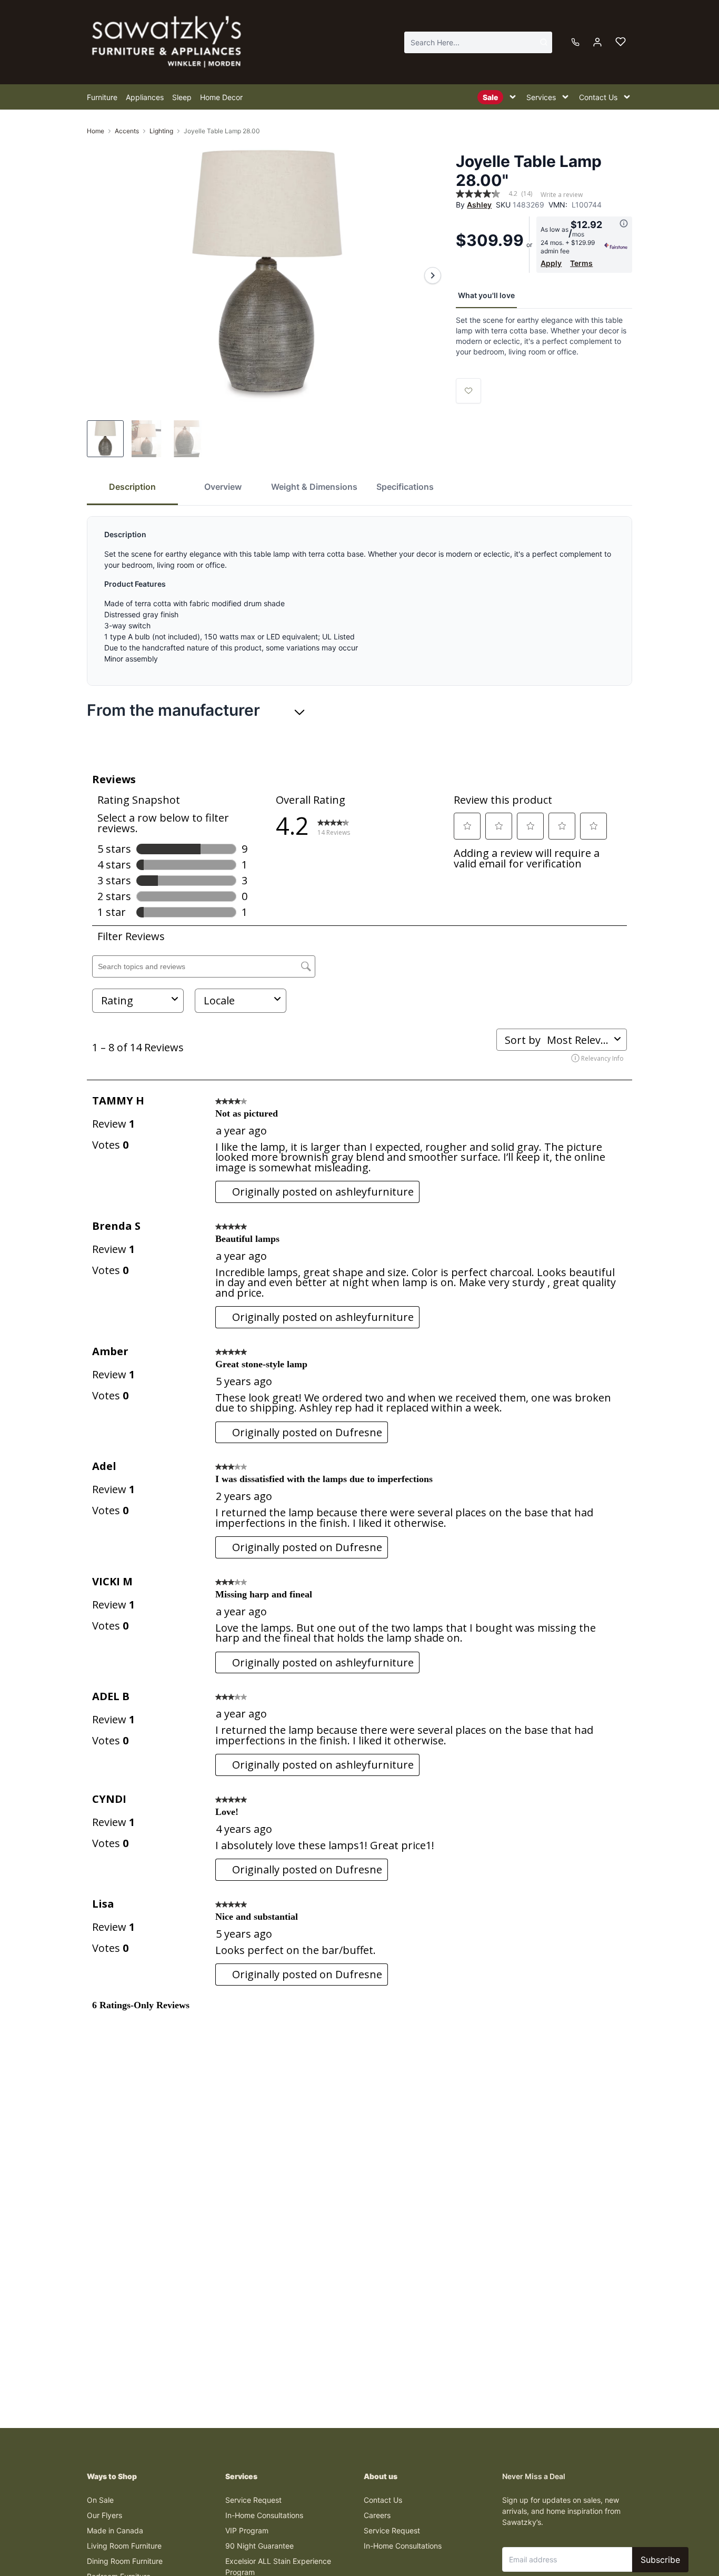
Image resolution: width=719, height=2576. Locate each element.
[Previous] (102, 275)
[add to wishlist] (468, 391)
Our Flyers (104, 2515)
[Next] (433, 275)
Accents (127, 131)
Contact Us (383, 2500)
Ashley (479, 205)
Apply (551, 263)
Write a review (562, 195)
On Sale (100, 2500)
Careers (377, 2515)
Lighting (161, 131)
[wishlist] (621, 42)
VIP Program (247, 2530)
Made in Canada (115, 2530)
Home (96, 131)
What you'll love (486, 295)
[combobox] (478, 42)
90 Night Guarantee (259, 2546)
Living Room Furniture (124, 2546)
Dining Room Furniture (125, 2561)
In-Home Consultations (264, 2515)
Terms (581, 263)
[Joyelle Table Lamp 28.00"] (267, 275)
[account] (597, 42)
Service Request (253, 2500)
